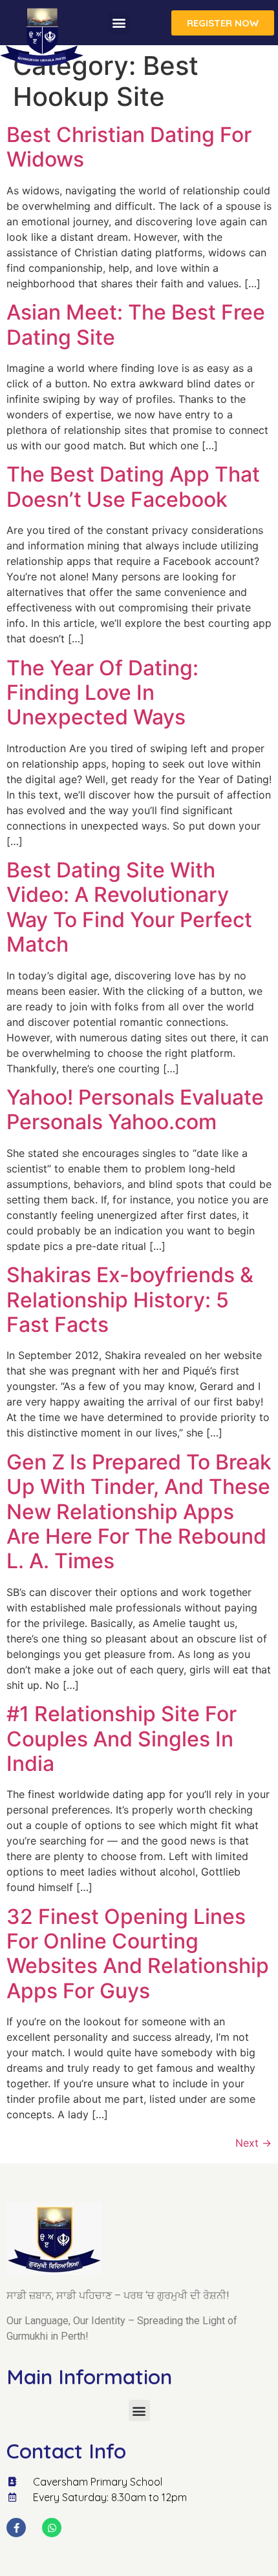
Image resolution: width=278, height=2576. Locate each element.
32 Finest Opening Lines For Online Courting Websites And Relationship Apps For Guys (138, 1954)
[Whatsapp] (52, 2528)
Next (253, 2143)
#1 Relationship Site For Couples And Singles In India (122, 1739)
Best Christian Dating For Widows (129, 147)
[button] (119, 23)
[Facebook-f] (16, 2528)
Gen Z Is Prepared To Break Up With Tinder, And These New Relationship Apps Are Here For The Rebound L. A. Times (139, 1512)
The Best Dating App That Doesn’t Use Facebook (133, 486)
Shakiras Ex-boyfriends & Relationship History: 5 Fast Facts (130, 1300)
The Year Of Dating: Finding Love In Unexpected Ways (102, 693)
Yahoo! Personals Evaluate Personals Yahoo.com (135, 1109)
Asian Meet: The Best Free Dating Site (136, 324)
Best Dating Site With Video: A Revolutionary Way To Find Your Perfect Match (129, 907)
